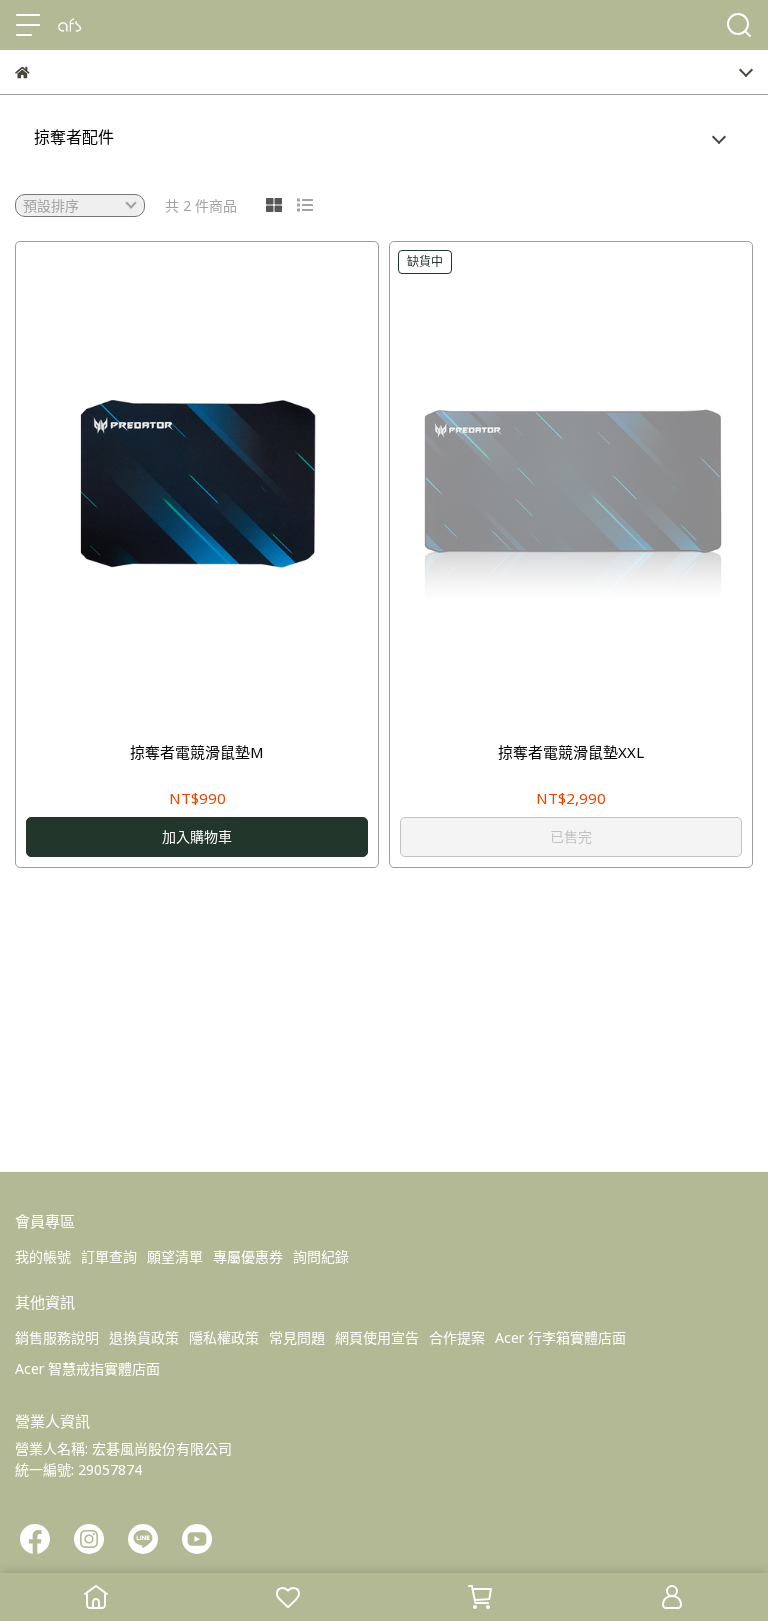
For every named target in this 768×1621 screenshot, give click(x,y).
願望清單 (175, 1256)
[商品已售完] (599, 483)
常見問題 (297, 1337)
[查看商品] (168, 483)
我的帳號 (43, 1256)
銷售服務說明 (57, 1337)
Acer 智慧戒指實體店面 (87, 1368)
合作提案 (457, 1337)
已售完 (571, 836)
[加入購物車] (225, 483)
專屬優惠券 (248, 1256)
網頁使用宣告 (377, 1337)
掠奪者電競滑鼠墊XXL (571, 752)
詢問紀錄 (321, 1256)
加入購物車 (197, 836)
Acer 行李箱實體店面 (560, 1337)
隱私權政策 (224, 1337)
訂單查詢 (109, 1256)
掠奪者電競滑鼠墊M (197, 752)
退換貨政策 (144, 1337)
